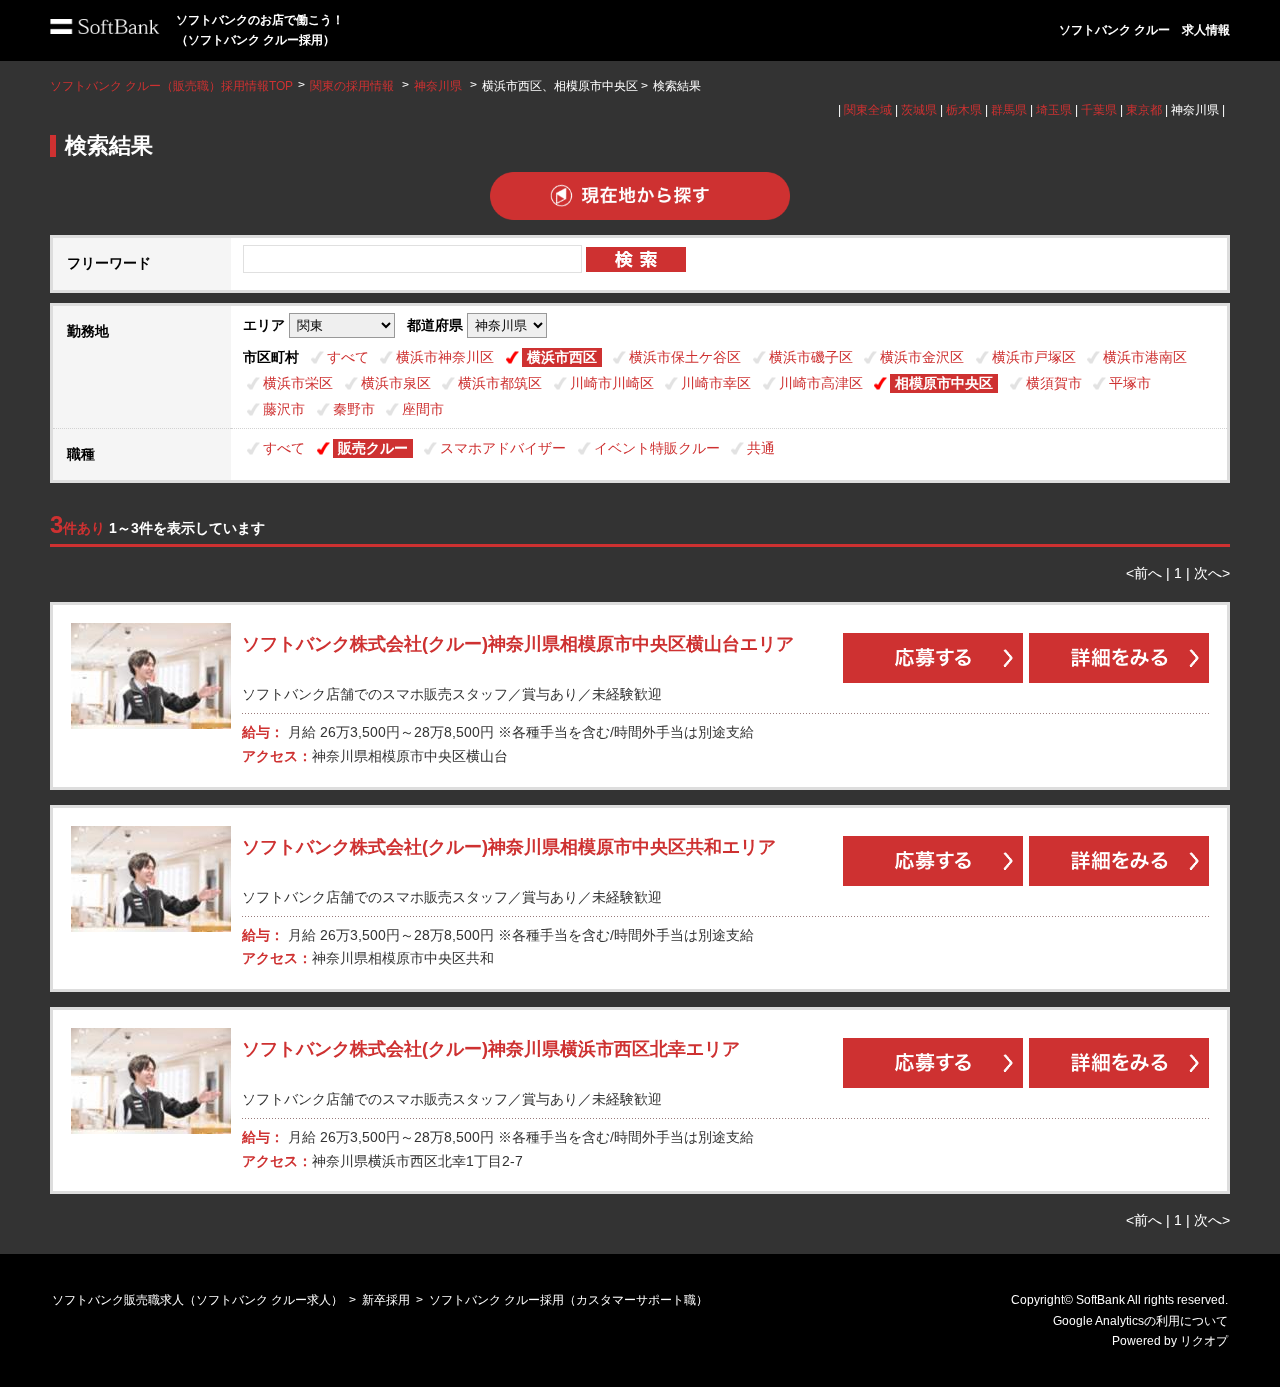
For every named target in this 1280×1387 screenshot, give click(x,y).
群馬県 (1009, 110)
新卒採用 (386, 1300)
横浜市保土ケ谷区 (685, 357)
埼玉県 (1054, 110)
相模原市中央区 (944, 383)
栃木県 (964, 110)
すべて (348, 357)
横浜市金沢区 (922, 357)
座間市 (423, 409)
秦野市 (354, 409)
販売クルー (373, 448)
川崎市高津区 (821, 383)
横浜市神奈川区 (445, 357)
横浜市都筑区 (500, 383)
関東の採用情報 (353, 86)
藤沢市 (284, 409)
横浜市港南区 (1145, 357)
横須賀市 (1054, 383)
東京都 (1144, 110)
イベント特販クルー (657, 448)
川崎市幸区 (716, 383)
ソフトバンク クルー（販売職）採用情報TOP (171, 86)
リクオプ (1204, 1341)
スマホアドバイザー (503, 448)
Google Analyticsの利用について (1140, 1321)
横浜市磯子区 (811, 357)
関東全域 (868, 110)
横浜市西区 (562, 357)
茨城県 (919, 110)
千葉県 (1099, 110)
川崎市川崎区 (612, 383)
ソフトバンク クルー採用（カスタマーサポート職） (568, 1300)
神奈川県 (438, 86)
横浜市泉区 (396, 383)
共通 (761, 448)
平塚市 (1130, 383)
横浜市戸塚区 (1034, 357)
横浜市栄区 (298, 383)
